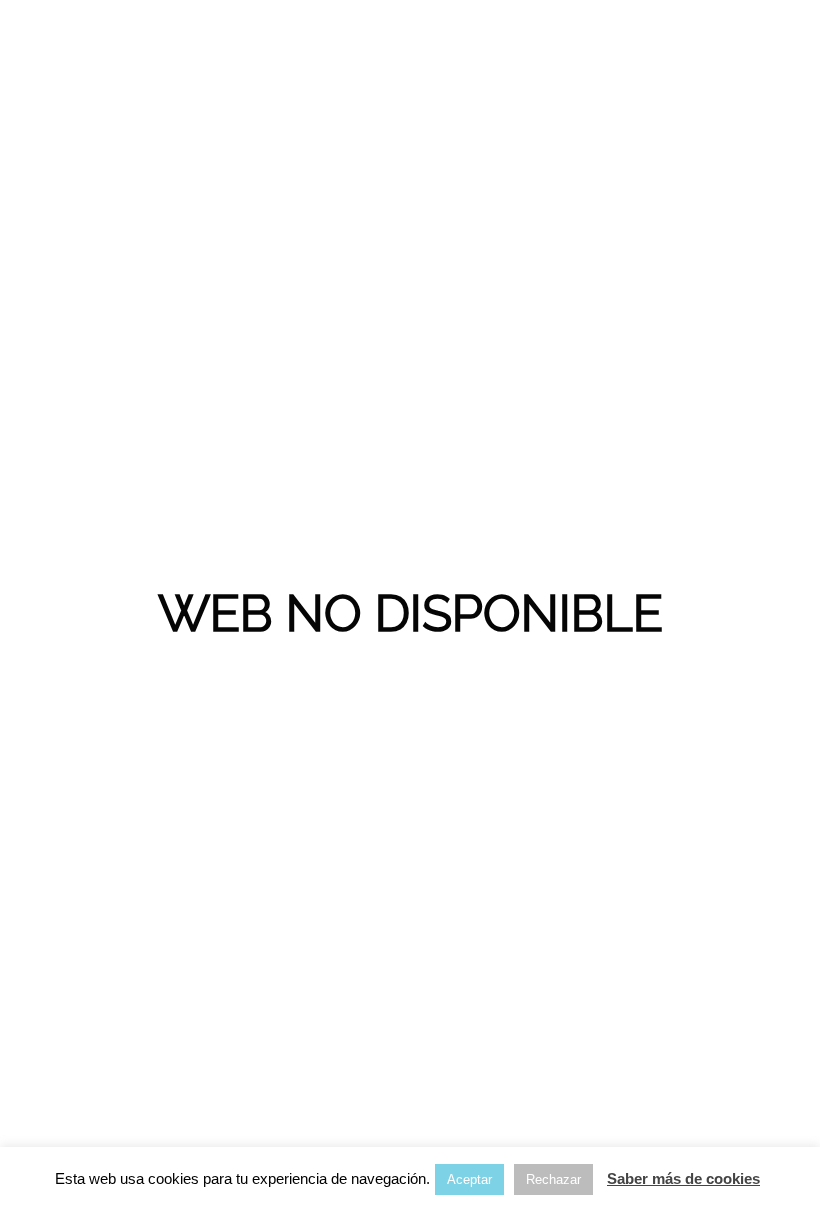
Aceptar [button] (469, 1179)
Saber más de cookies (683, 1178)
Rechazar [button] (553, 1179)
